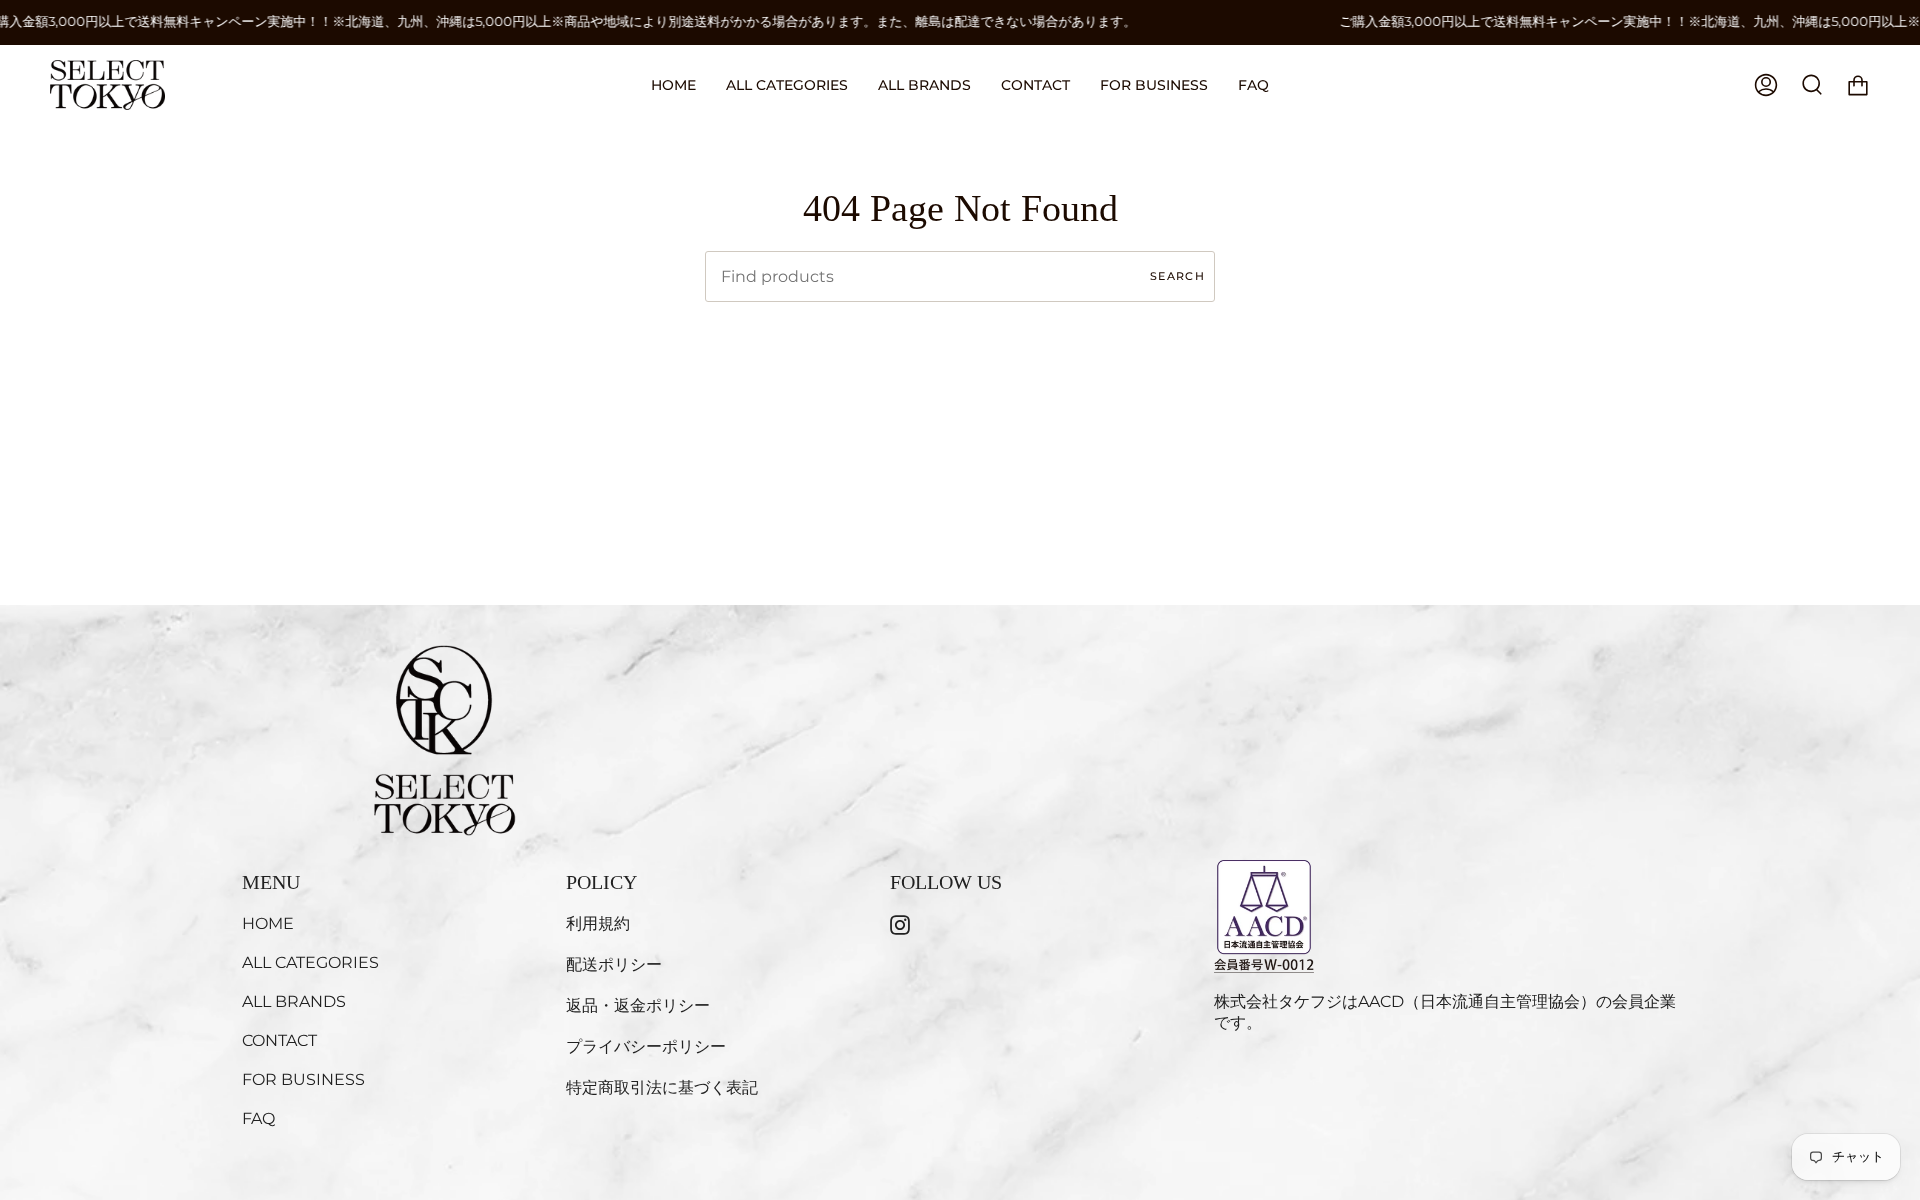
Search (1177, 276)
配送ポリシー (614, 964)
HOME (268, 923)
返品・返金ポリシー (638, 1005)
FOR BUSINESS (303, 1079)
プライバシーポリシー (646, 1046)
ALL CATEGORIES (310, 962)
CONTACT (279, 1040)
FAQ (258, 1118)
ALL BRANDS (294, 1001)
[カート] (1858, 85)
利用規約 (598, 923)
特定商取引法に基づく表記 (662, 1087)
